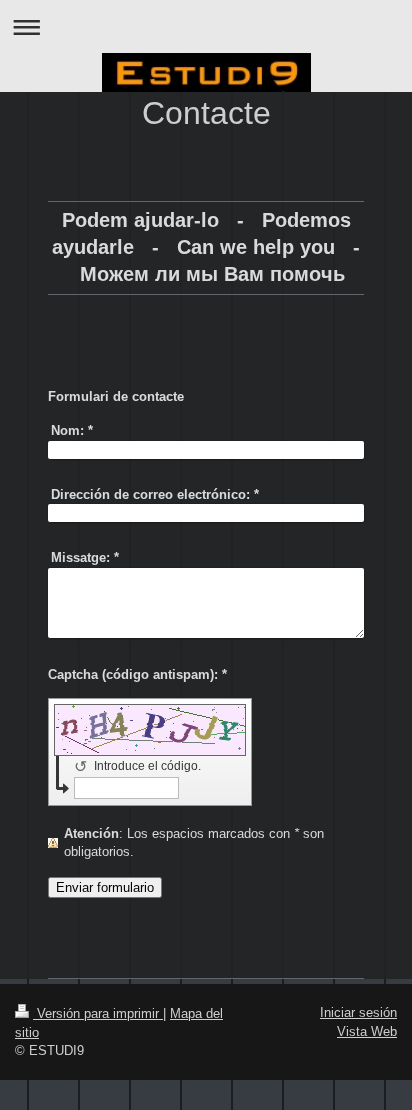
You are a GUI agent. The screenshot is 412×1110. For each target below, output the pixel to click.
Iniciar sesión (358, 1012)
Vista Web (367, 1031)
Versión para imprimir (98, 1013)
